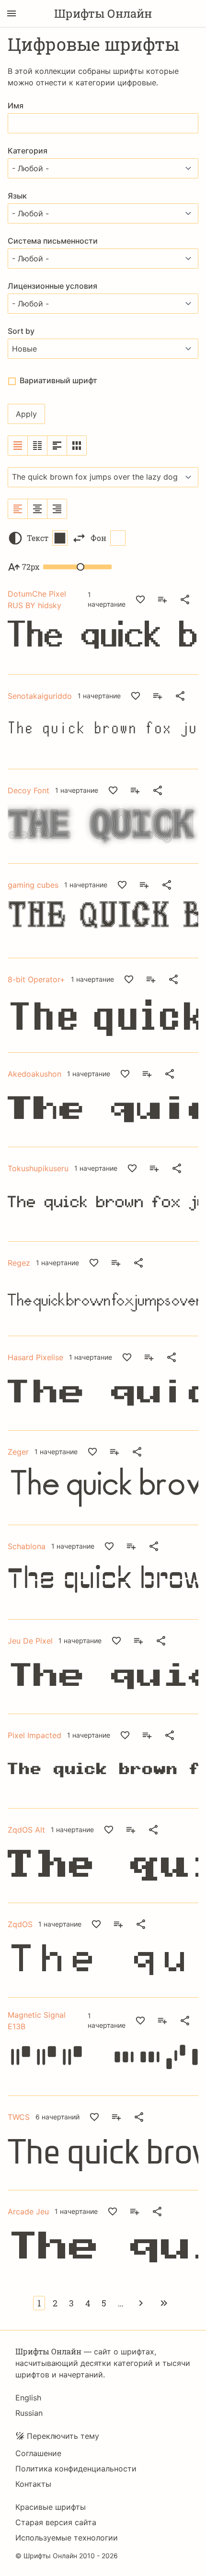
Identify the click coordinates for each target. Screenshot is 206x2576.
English (28, 2398)
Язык (17, 196)
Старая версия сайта (56, 2522)
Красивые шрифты (51, 2507)
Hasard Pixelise (35, 1357)
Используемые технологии (67, 2538)
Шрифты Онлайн (103, 13)
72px (31, 567)
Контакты (33, 2484)
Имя (16, 106)
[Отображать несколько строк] (57, 446)
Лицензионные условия (52, 286)
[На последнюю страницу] (164, 2303)
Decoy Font (29, 790)
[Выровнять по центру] (38, 509)
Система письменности (53, 241)
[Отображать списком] (18, 446)
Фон (98, 538)
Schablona (27, 1546)
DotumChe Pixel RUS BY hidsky (37, 600)
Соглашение (38, 2453)
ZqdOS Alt (26, 1830)
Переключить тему (63, 2436)
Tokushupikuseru (38, 1168)
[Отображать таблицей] (77, 446)
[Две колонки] (38, 446)
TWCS (19, 2117)
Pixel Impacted (34, 1735)
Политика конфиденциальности (76, 2469)
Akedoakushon (34, 1074)
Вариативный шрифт (58, 380)
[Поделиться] (185, 600)
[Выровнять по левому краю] (18, 509)
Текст (38, 538)
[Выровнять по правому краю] (57, 509)
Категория (28, 151)
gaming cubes (33, 885)
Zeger (18, 1452)
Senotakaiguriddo (40, 696)
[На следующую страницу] (141, 2303)
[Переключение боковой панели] (11, 13)
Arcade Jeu (28, 2211)
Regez (19, 1263)
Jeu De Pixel (30, 1641)
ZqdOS (20, 1924)
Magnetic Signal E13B (37, 2021)
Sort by (21, 331)
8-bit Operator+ (36, 979)
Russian (29, 2413)
